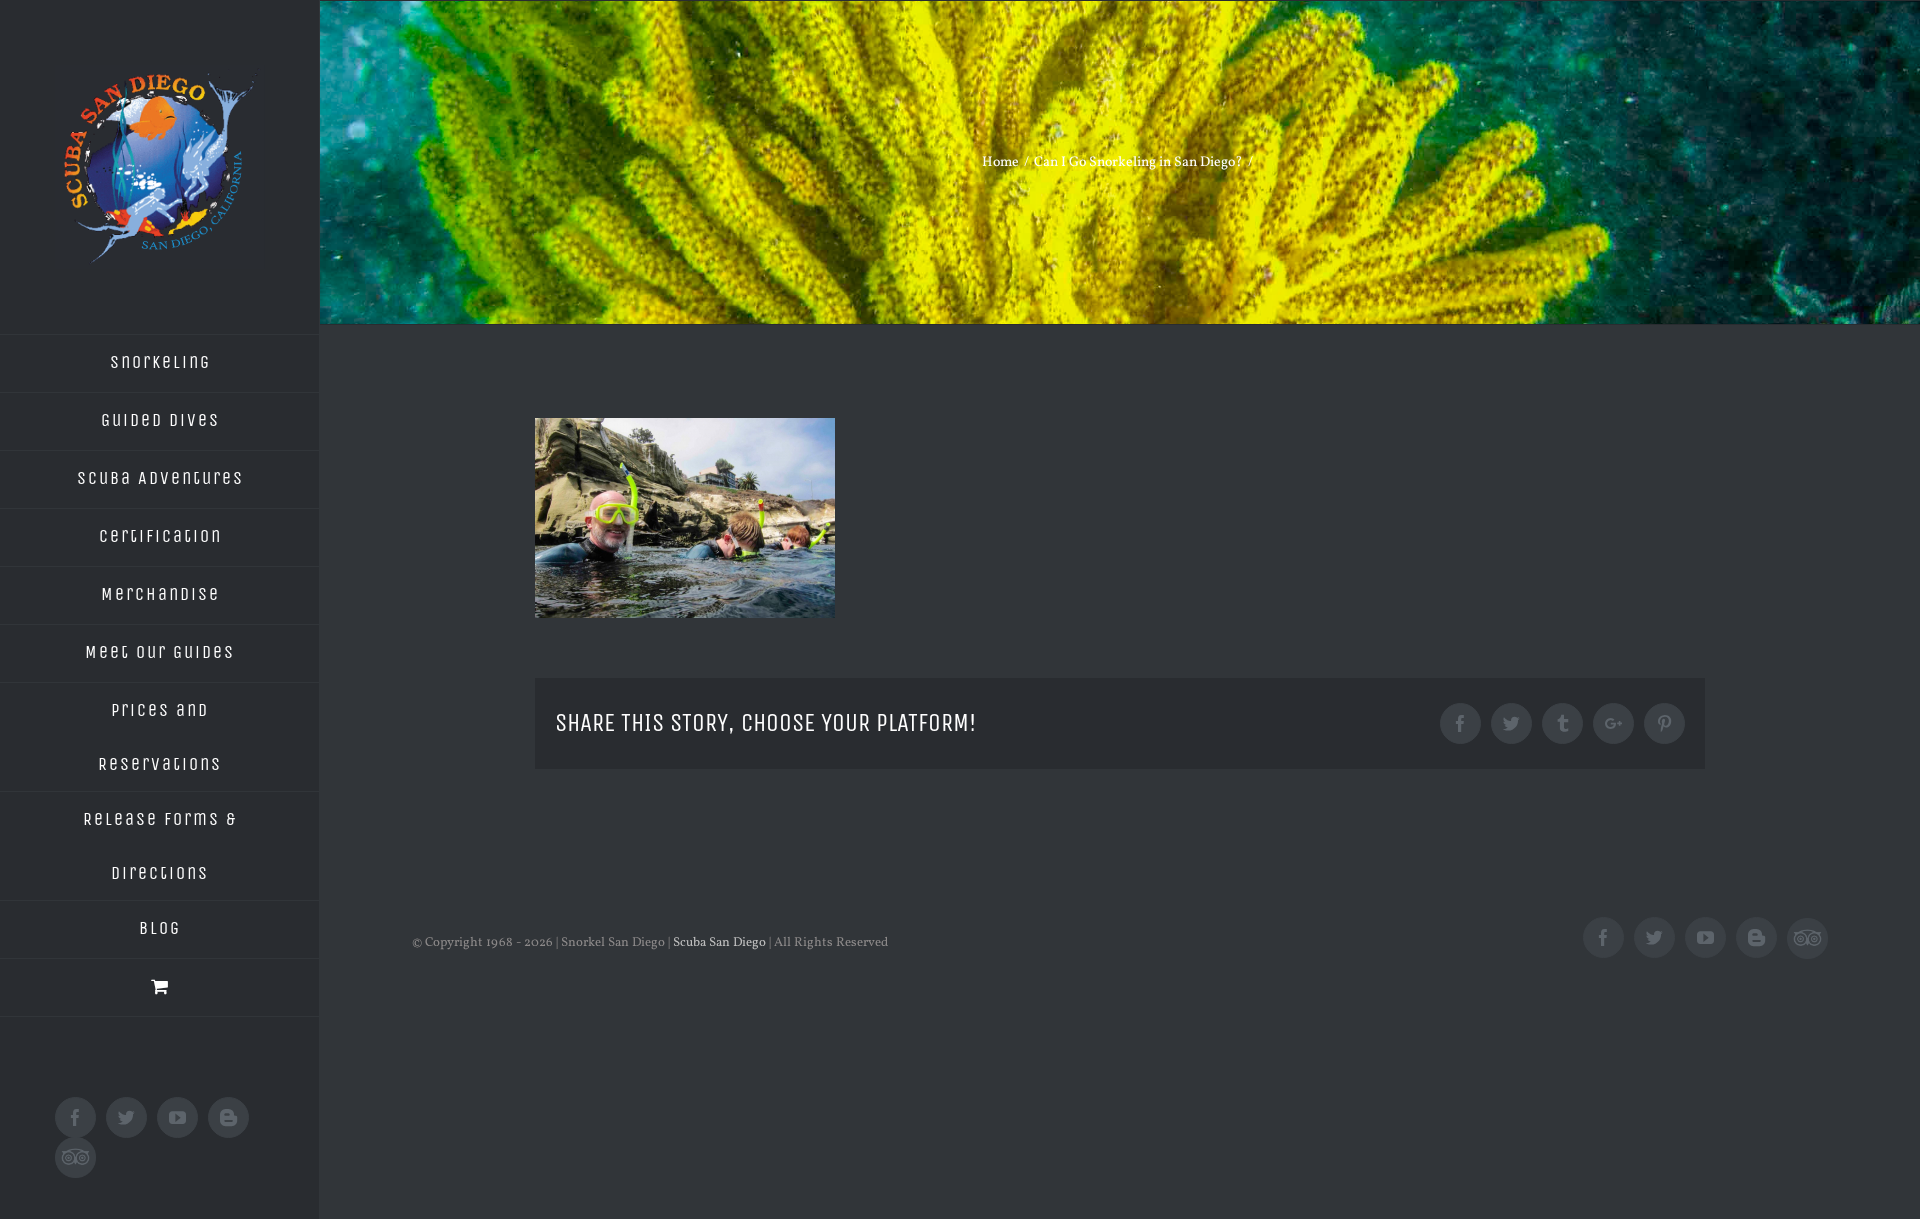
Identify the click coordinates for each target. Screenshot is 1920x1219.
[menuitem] (160, 363)
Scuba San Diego (719, 943)
